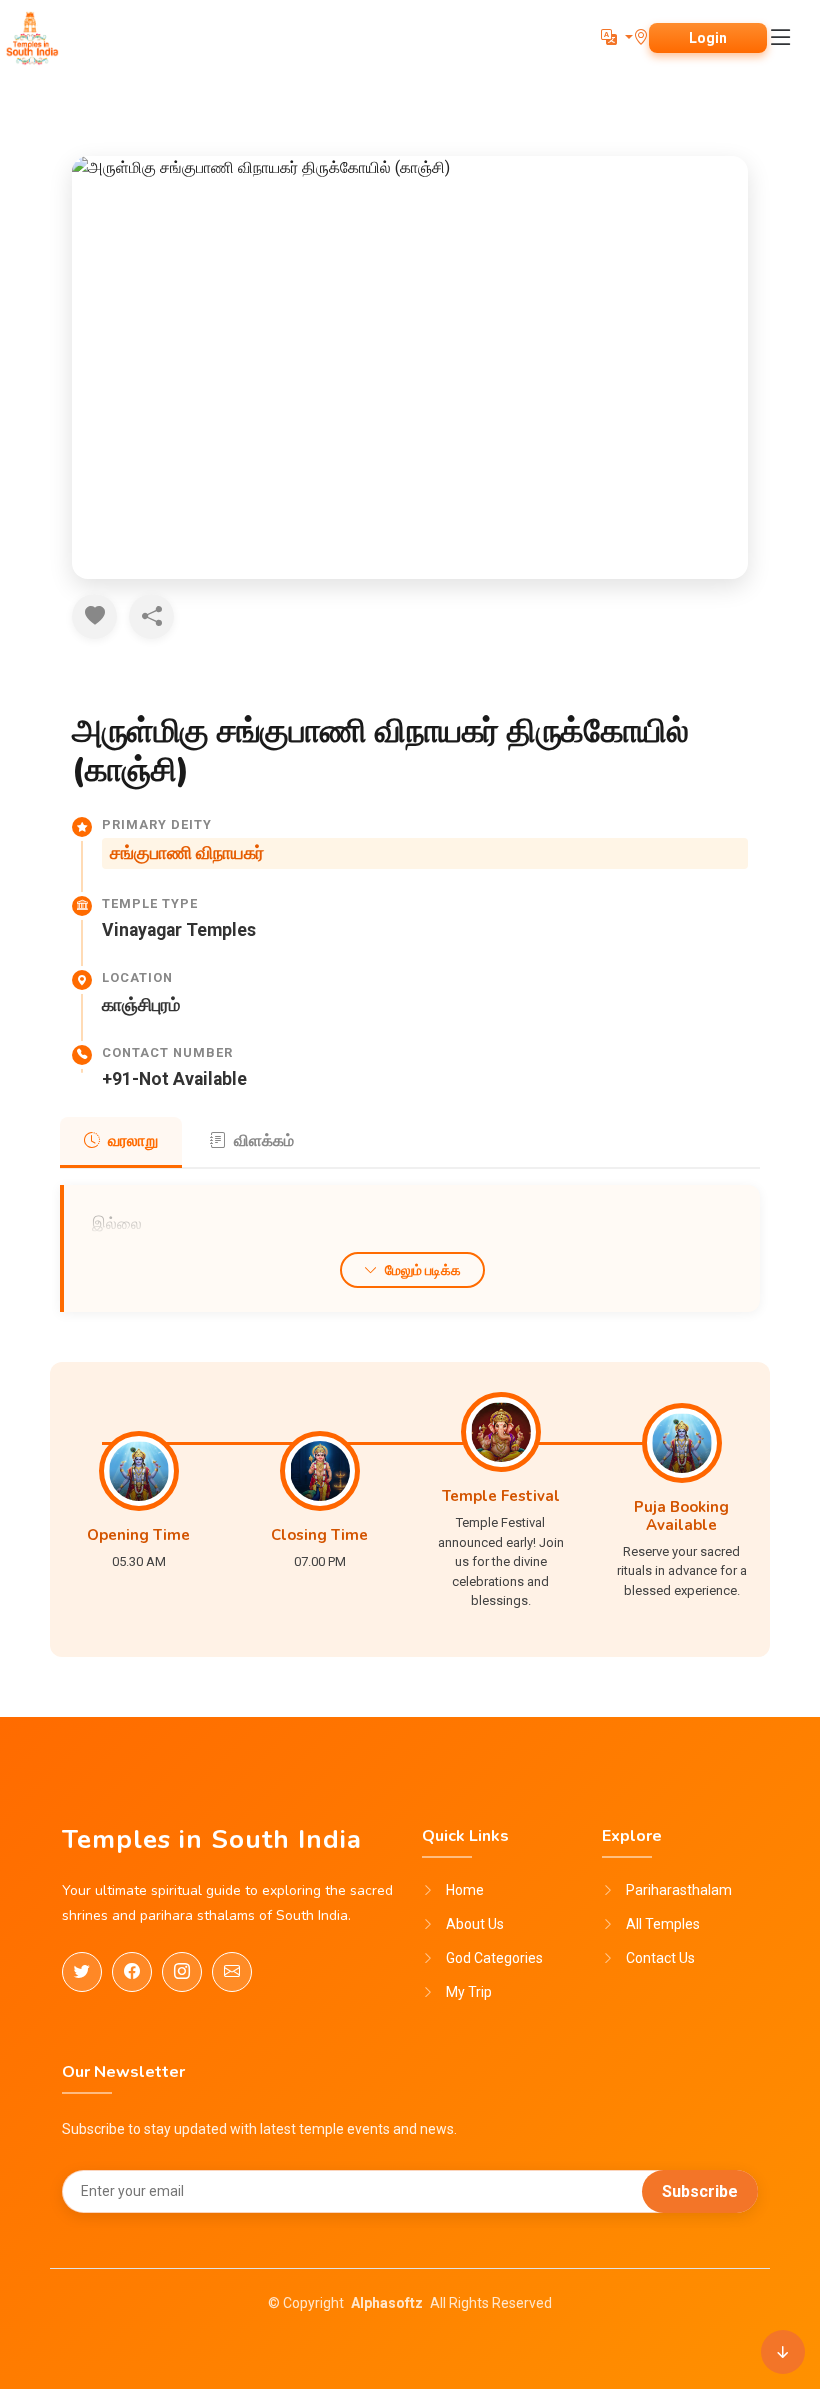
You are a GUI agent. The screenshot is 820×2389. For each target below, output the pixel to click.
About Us (475, 1924)
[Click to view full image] (410, 367)
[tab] (121, 1142)
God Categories (494, 1958)
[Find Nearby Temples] (641, 37)
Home (465, 1890)
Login (708, 38)
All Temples (663, 1924)
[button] (617, 37)
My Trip (469, 1992)
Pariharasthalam (679, 1890)
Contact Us (660, 1958)
